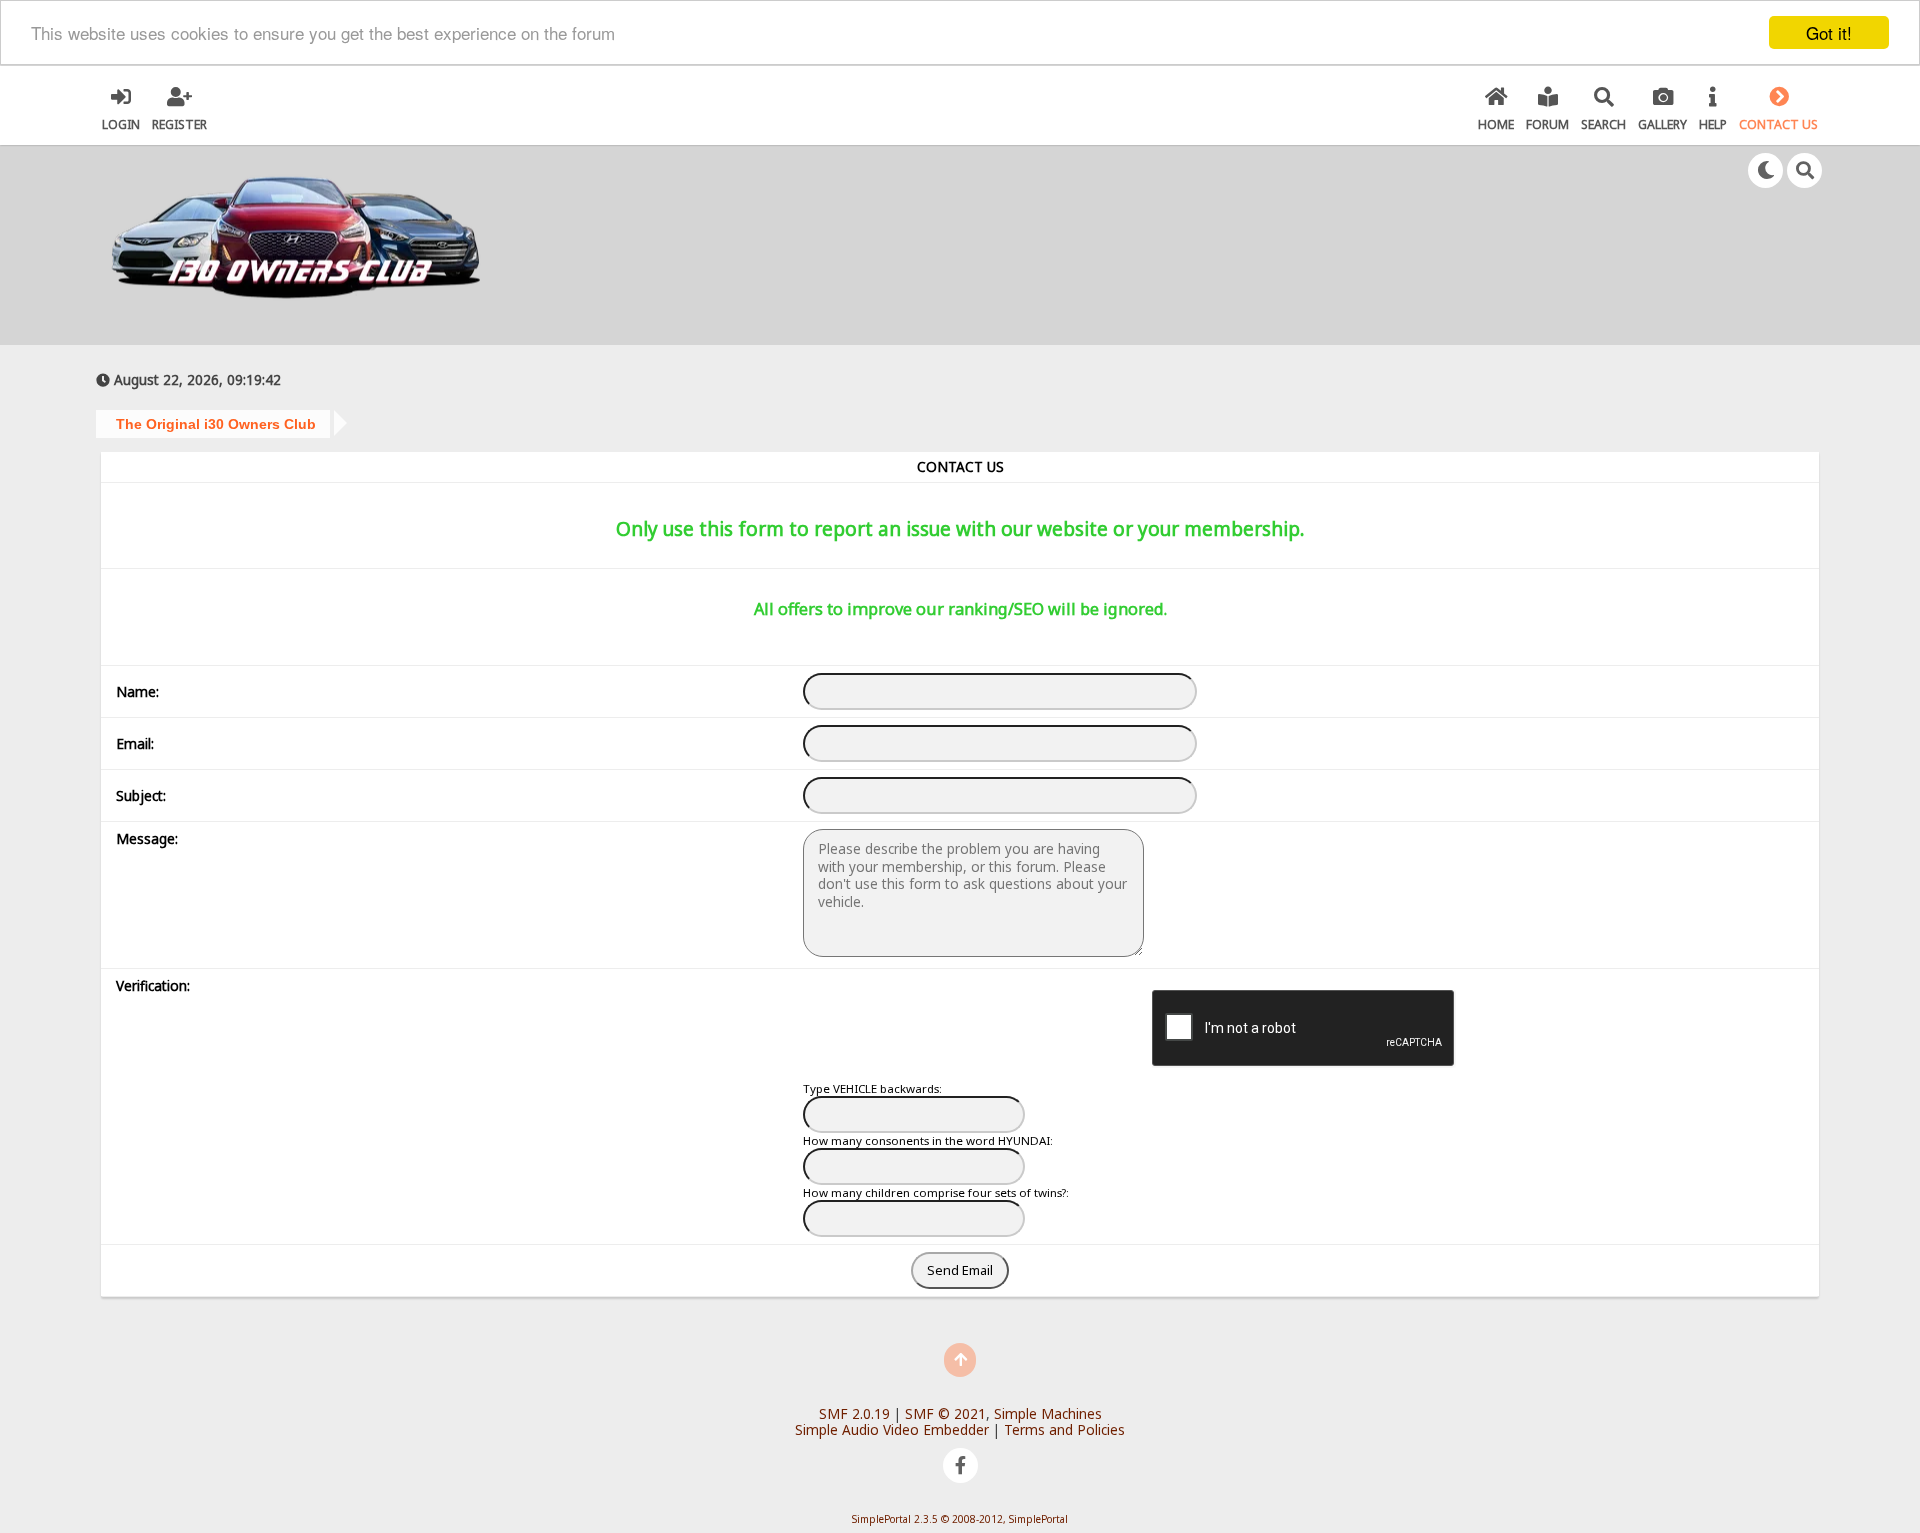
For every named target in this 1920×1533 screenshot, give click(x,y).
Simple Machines (1048, 1413)
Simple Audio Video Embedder (892, 1429)
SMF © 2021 (945, 1413)
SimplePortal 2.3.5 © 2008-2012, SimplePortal (960, 1519)
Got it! (1829, 32)
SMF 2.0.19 (854, 1413)
